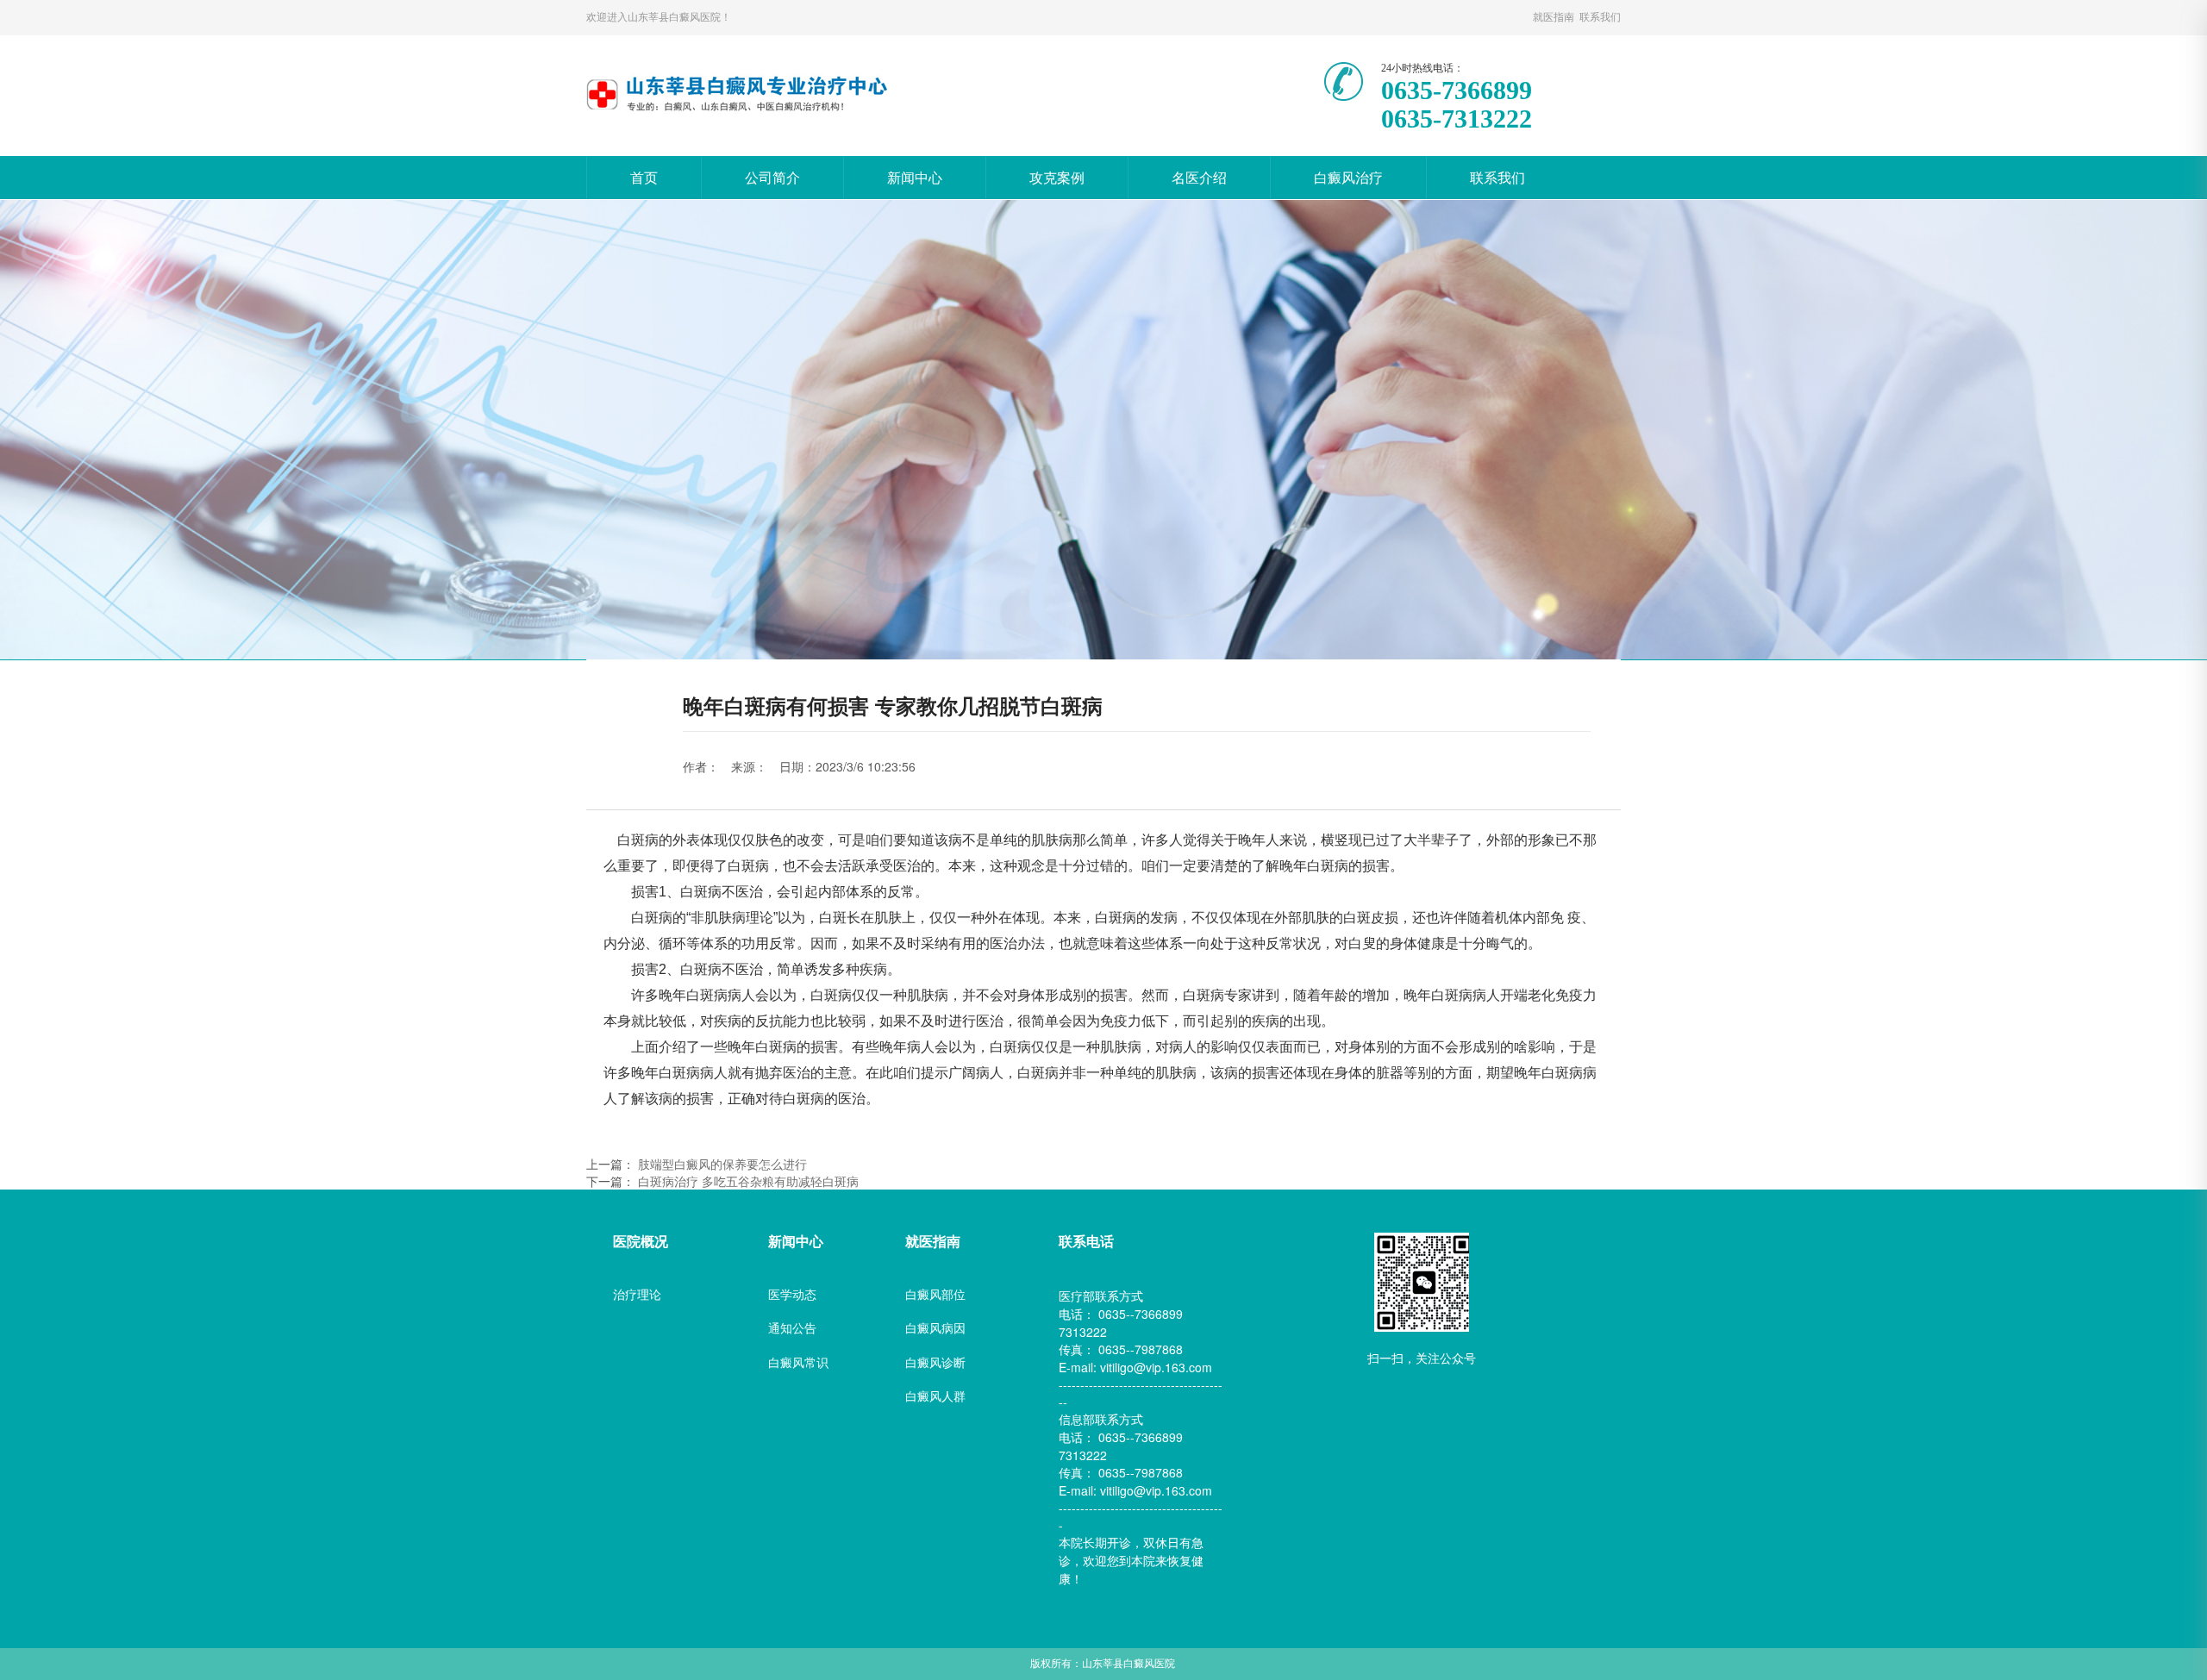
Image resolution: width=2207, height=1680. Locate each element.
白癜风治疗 (1348, 177)
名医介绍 (1199, 177)
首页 (644, 177)
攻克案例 (1057, 177)
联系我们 (1497, 177)
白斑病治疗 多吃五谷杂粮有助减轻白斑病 (748, 1181)
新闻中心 (915, 177)
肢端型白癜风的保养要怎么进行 (722, 1164)
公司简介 (772, 177)
